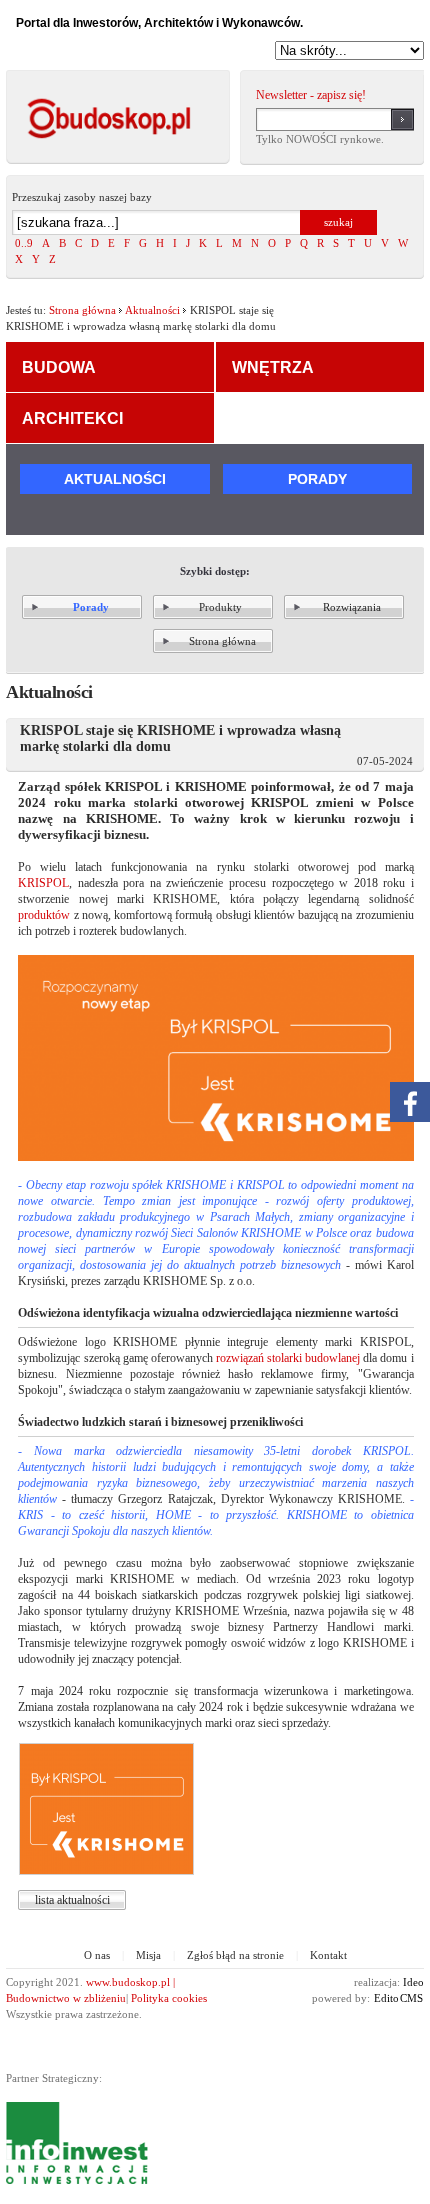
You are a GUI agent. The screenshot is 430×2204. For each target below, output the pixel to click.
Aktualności (152, 310)
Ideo (413, 1982)
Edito (386, 1998)
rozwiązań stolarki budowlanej (288, 1358)
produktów (44, 915)
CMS (411, 1998)
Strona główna (82, 310)
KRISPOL (43, 883)
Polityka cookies (169, 1998)
